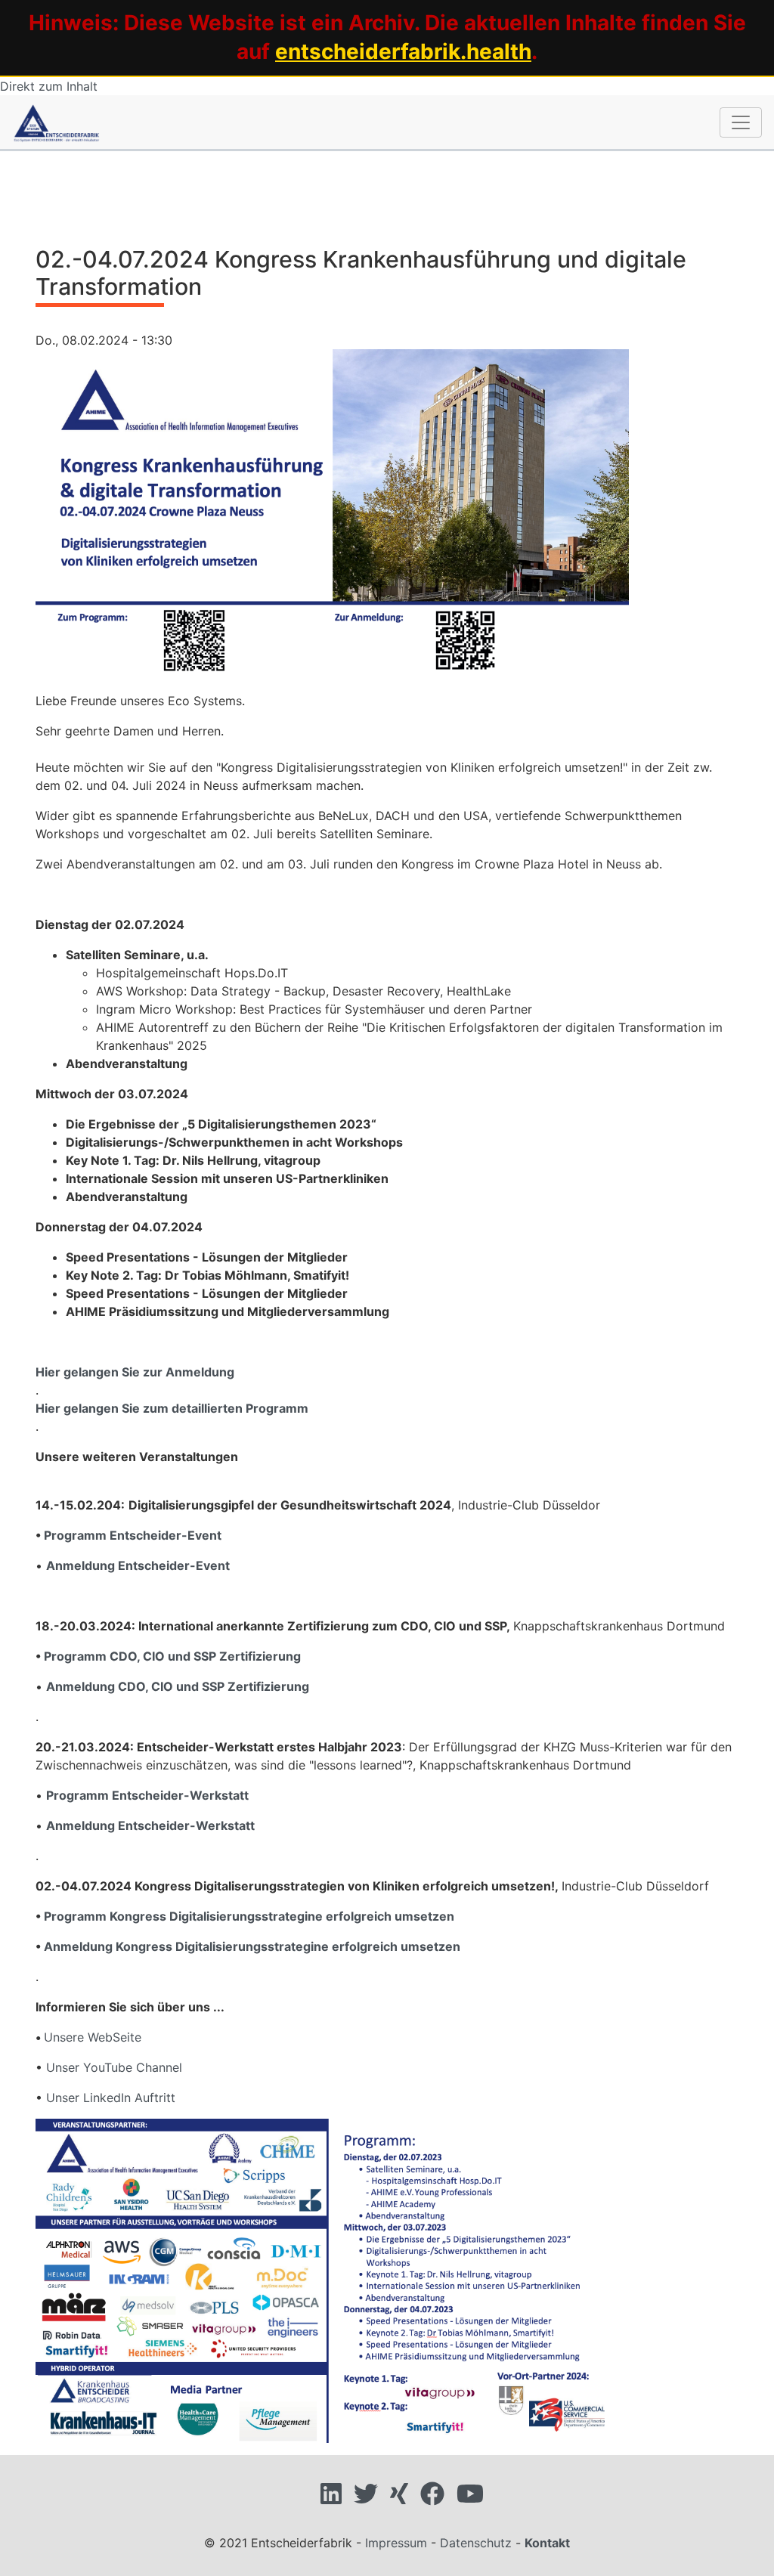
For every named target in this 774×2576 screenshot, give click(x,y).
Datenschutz (476, 2543)
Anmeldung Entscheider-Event (138, 1565)
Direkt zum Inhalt (49, 86)
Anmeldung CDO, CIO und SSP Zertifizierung (178, 1686)
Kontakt (547, 2543)
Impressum (396, 2543)
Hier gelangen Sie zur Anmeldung (135, 1372)
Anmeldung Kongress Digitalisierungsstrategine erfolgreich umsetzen (252, 1946)
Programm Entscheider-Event (133, 1535)
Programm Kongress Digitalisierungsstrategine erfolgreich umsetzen (249, 1916)
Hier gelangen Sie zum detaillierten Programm (172, 1408)
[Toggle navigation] (741, 122)
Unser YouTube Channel (114, 2067)
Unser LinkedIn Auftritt (111, 2098)
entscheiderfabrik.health (403, 51)
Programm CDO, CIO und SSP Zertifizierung (172, 1656)
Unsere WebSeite (93, 2037)
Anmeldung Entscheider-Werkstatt (150, 1825)
